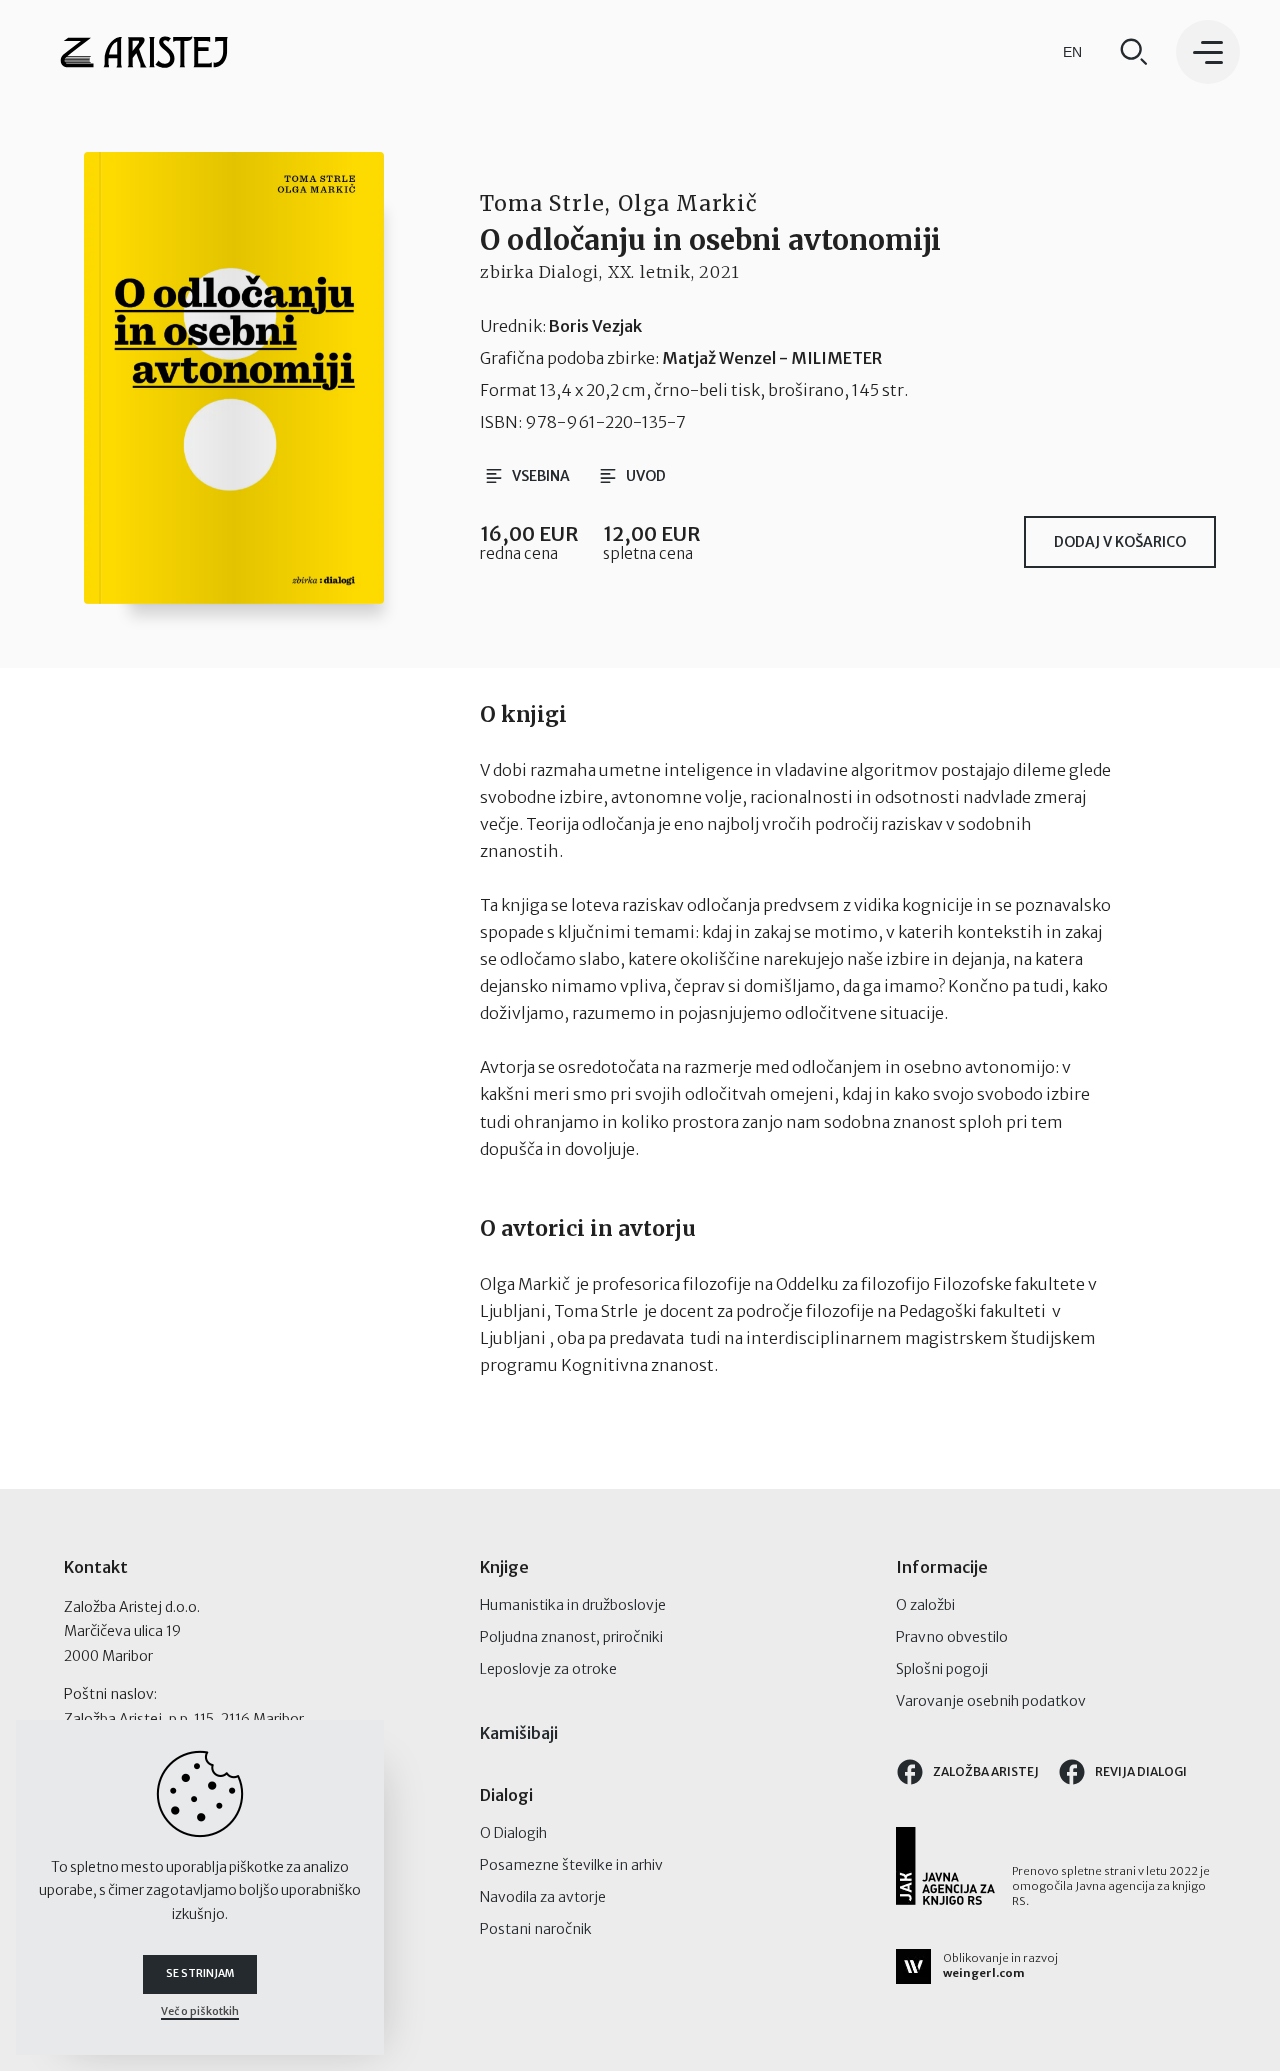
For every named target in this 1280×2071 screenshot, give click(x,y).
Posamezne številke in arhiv (571, 1865)
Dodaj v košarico (1120, 542)
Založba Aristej (986, 1771)
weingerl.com (984, 1973)
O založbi (925, 1605)
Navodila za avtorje (543, 1897)
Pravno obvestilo (952, 1637)
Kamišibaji (519, 1733)
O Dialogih (513, 1833)
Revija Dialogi (1141, 1771)
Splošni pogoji (942, 1669)
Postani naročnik (536, 1929)
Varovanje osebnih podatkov (991, 1701)
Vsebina (541, 476)
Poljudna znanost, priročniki (571, 1637)
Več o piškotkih (200, 2011)
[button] (1208, 52)
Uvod (646, 476)
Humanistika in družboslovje (573, 1605)
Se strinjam (200, 1973)
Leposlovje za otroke (548, 1669)
